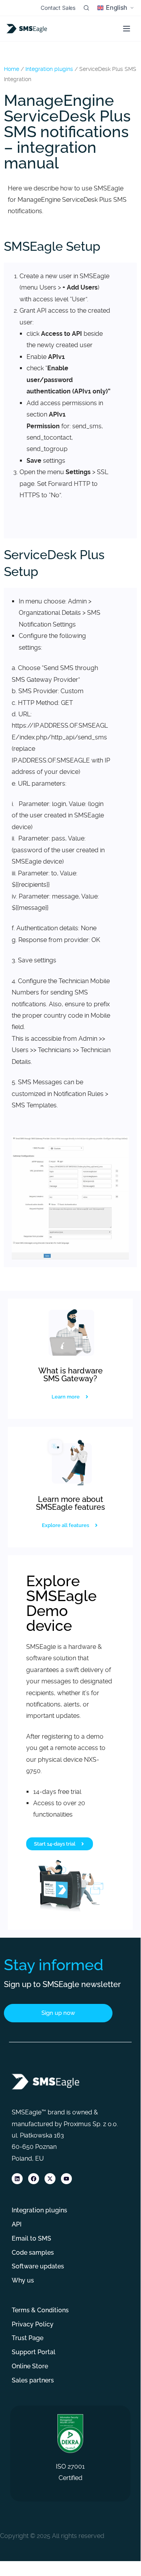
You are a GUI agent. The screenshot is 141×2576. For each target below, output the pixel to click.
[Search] (86, 8)
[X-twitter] (50, 2179)
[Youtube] (66, 2179)
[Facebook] (34, 2179)
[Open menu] (127, 29)
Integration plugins (49, 69)
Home (12, 69)
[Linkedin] (17, 2179)
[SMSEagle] (28, 29)
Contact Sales (58, 8)
